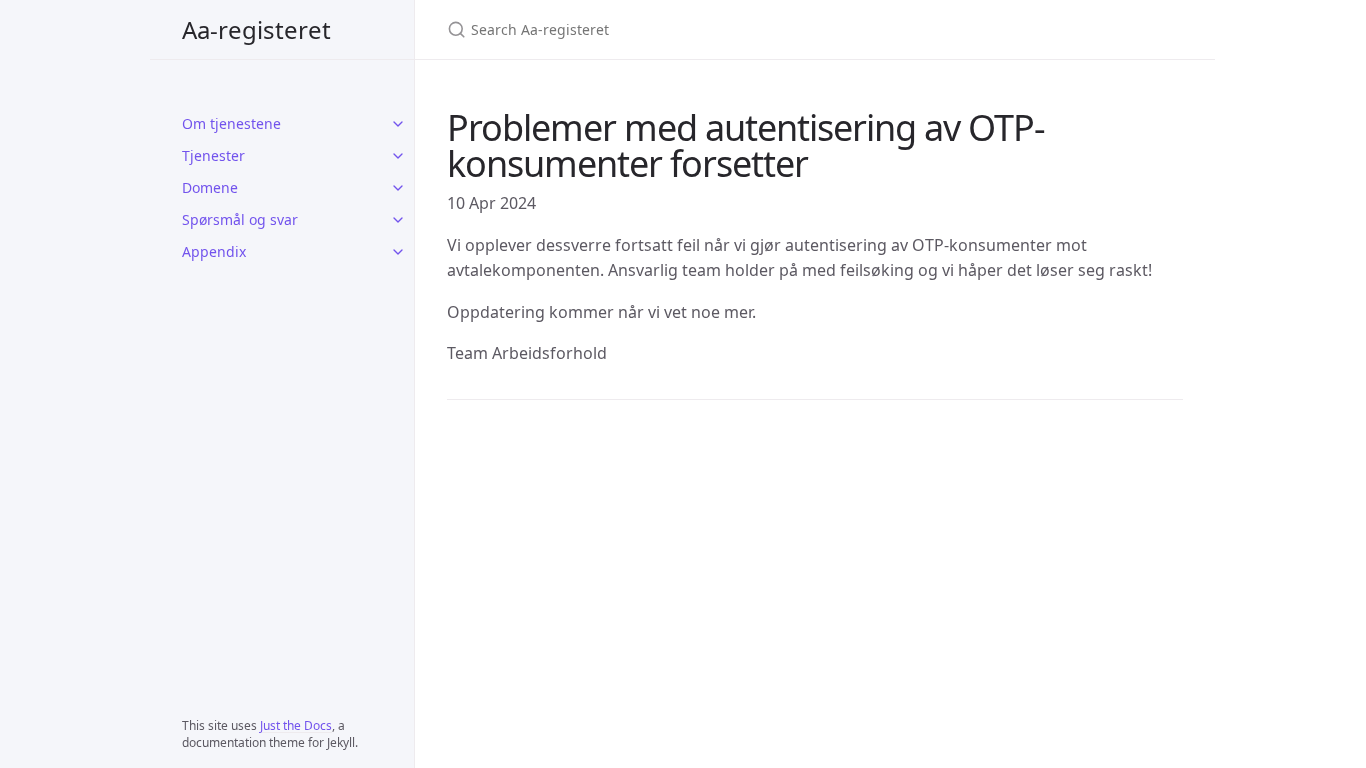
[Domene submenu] (398, 188)
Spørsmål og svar (240, 219)
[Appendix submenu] (398, 252)
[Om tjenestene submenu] (398, 124)
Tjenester (213, 155)
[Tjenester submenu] (398, 156)
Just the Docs (296, 725)
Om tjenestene (231, 123)
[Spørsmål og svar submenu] (398, 220)
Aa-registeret (256, 29)
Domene (210, 187)
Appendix (214, 251)
